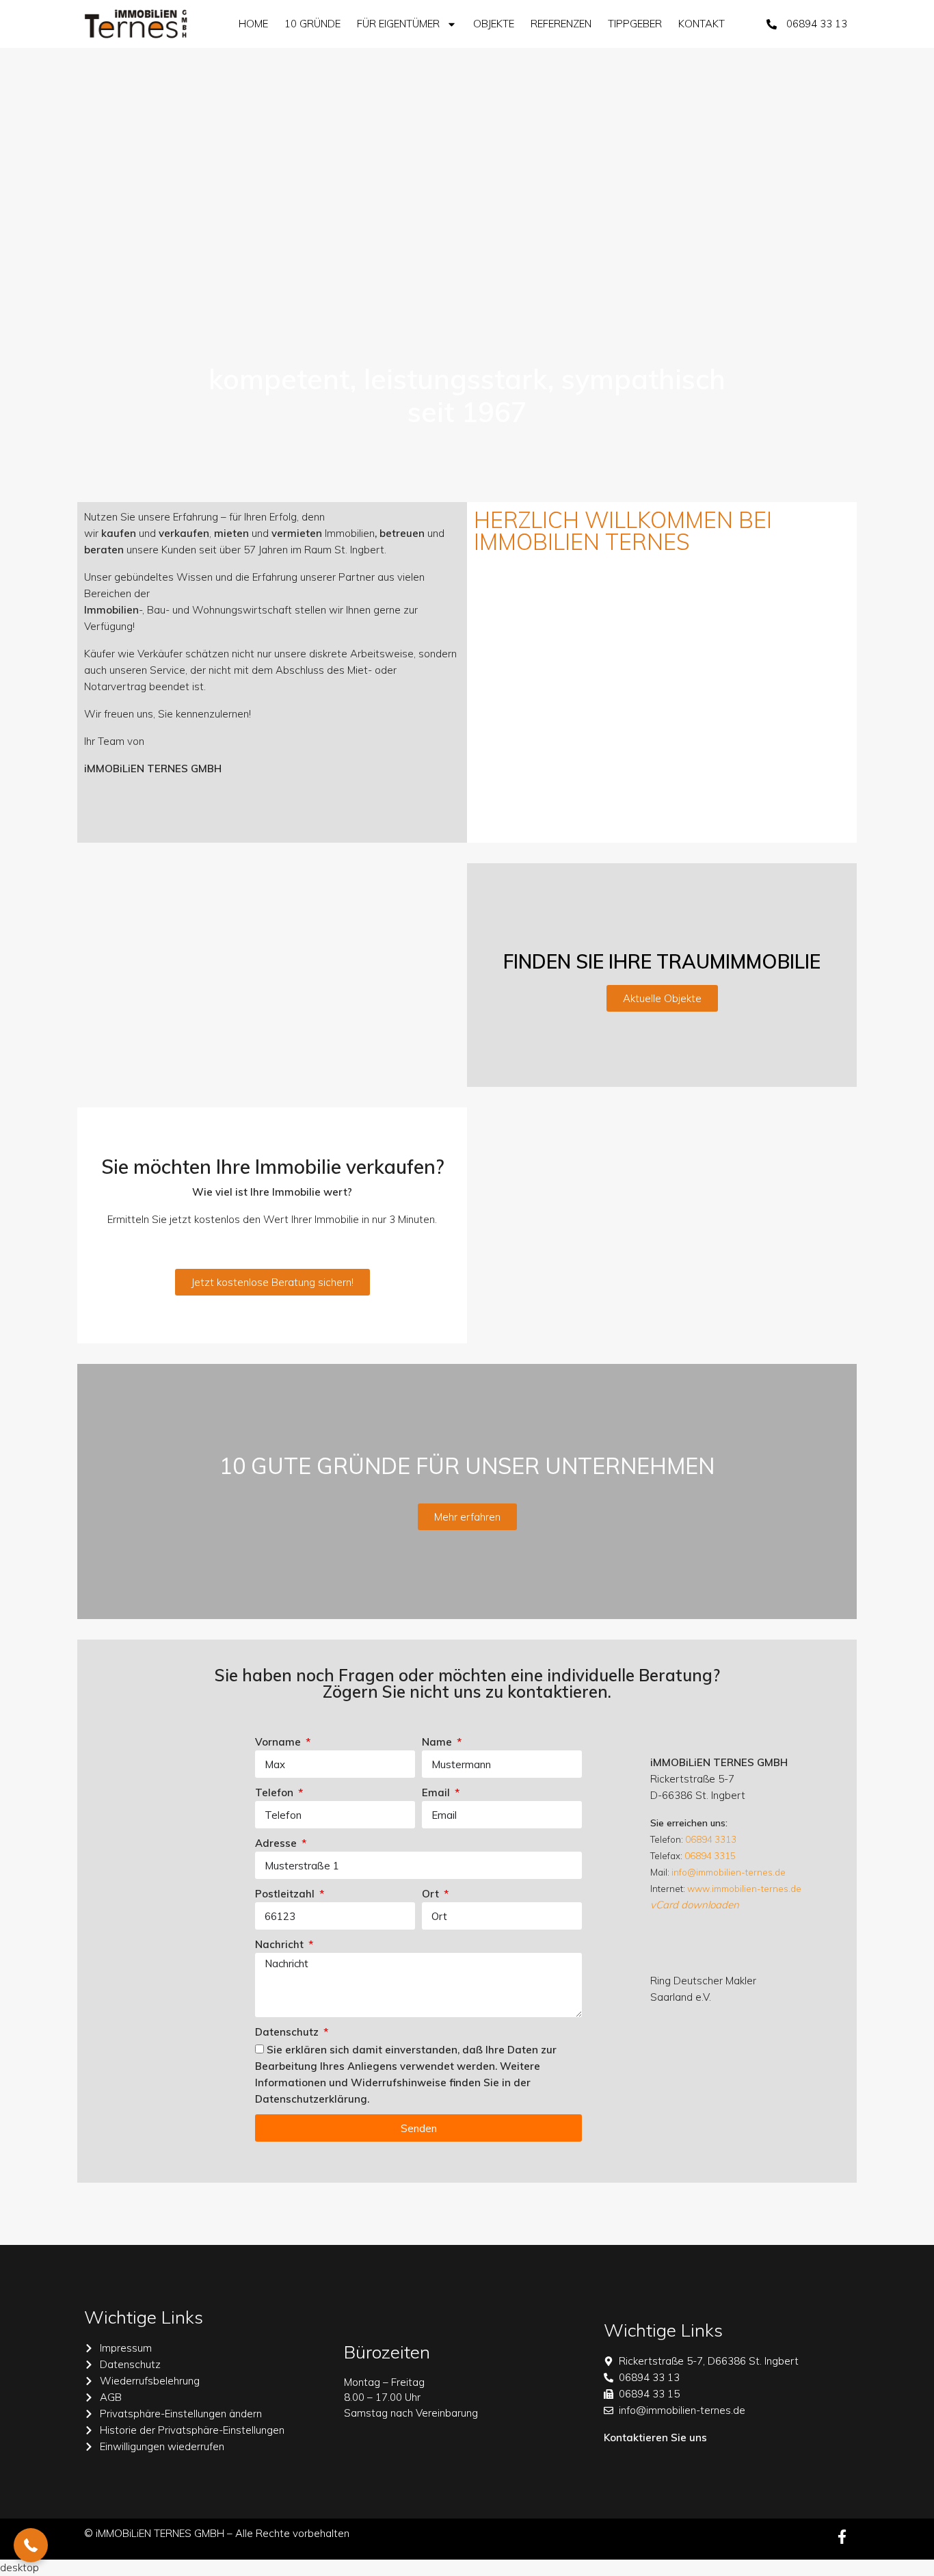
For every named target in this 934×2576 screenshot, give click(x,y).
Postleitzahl (286, 1894)
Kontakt (702, 24)
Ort (432, 1894)
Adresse (277, 1843)
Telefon (276, 1792)
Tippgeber (635, 24)
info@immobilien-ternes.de (729, 1872)
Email (437, 1792)
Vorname (279, 1742)
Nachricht (281, 1944)
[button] (31, 2545)
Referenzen (561, 24)
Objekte (494, 24)
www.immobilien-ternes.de (744, 1889)
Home (253, 24)
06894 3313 (711, 1839)
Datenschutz (288, 2032)
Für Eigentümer (398, 24)
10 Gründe (312, 24)
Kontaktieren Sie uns (655, 2437)
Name (438, 1742)
